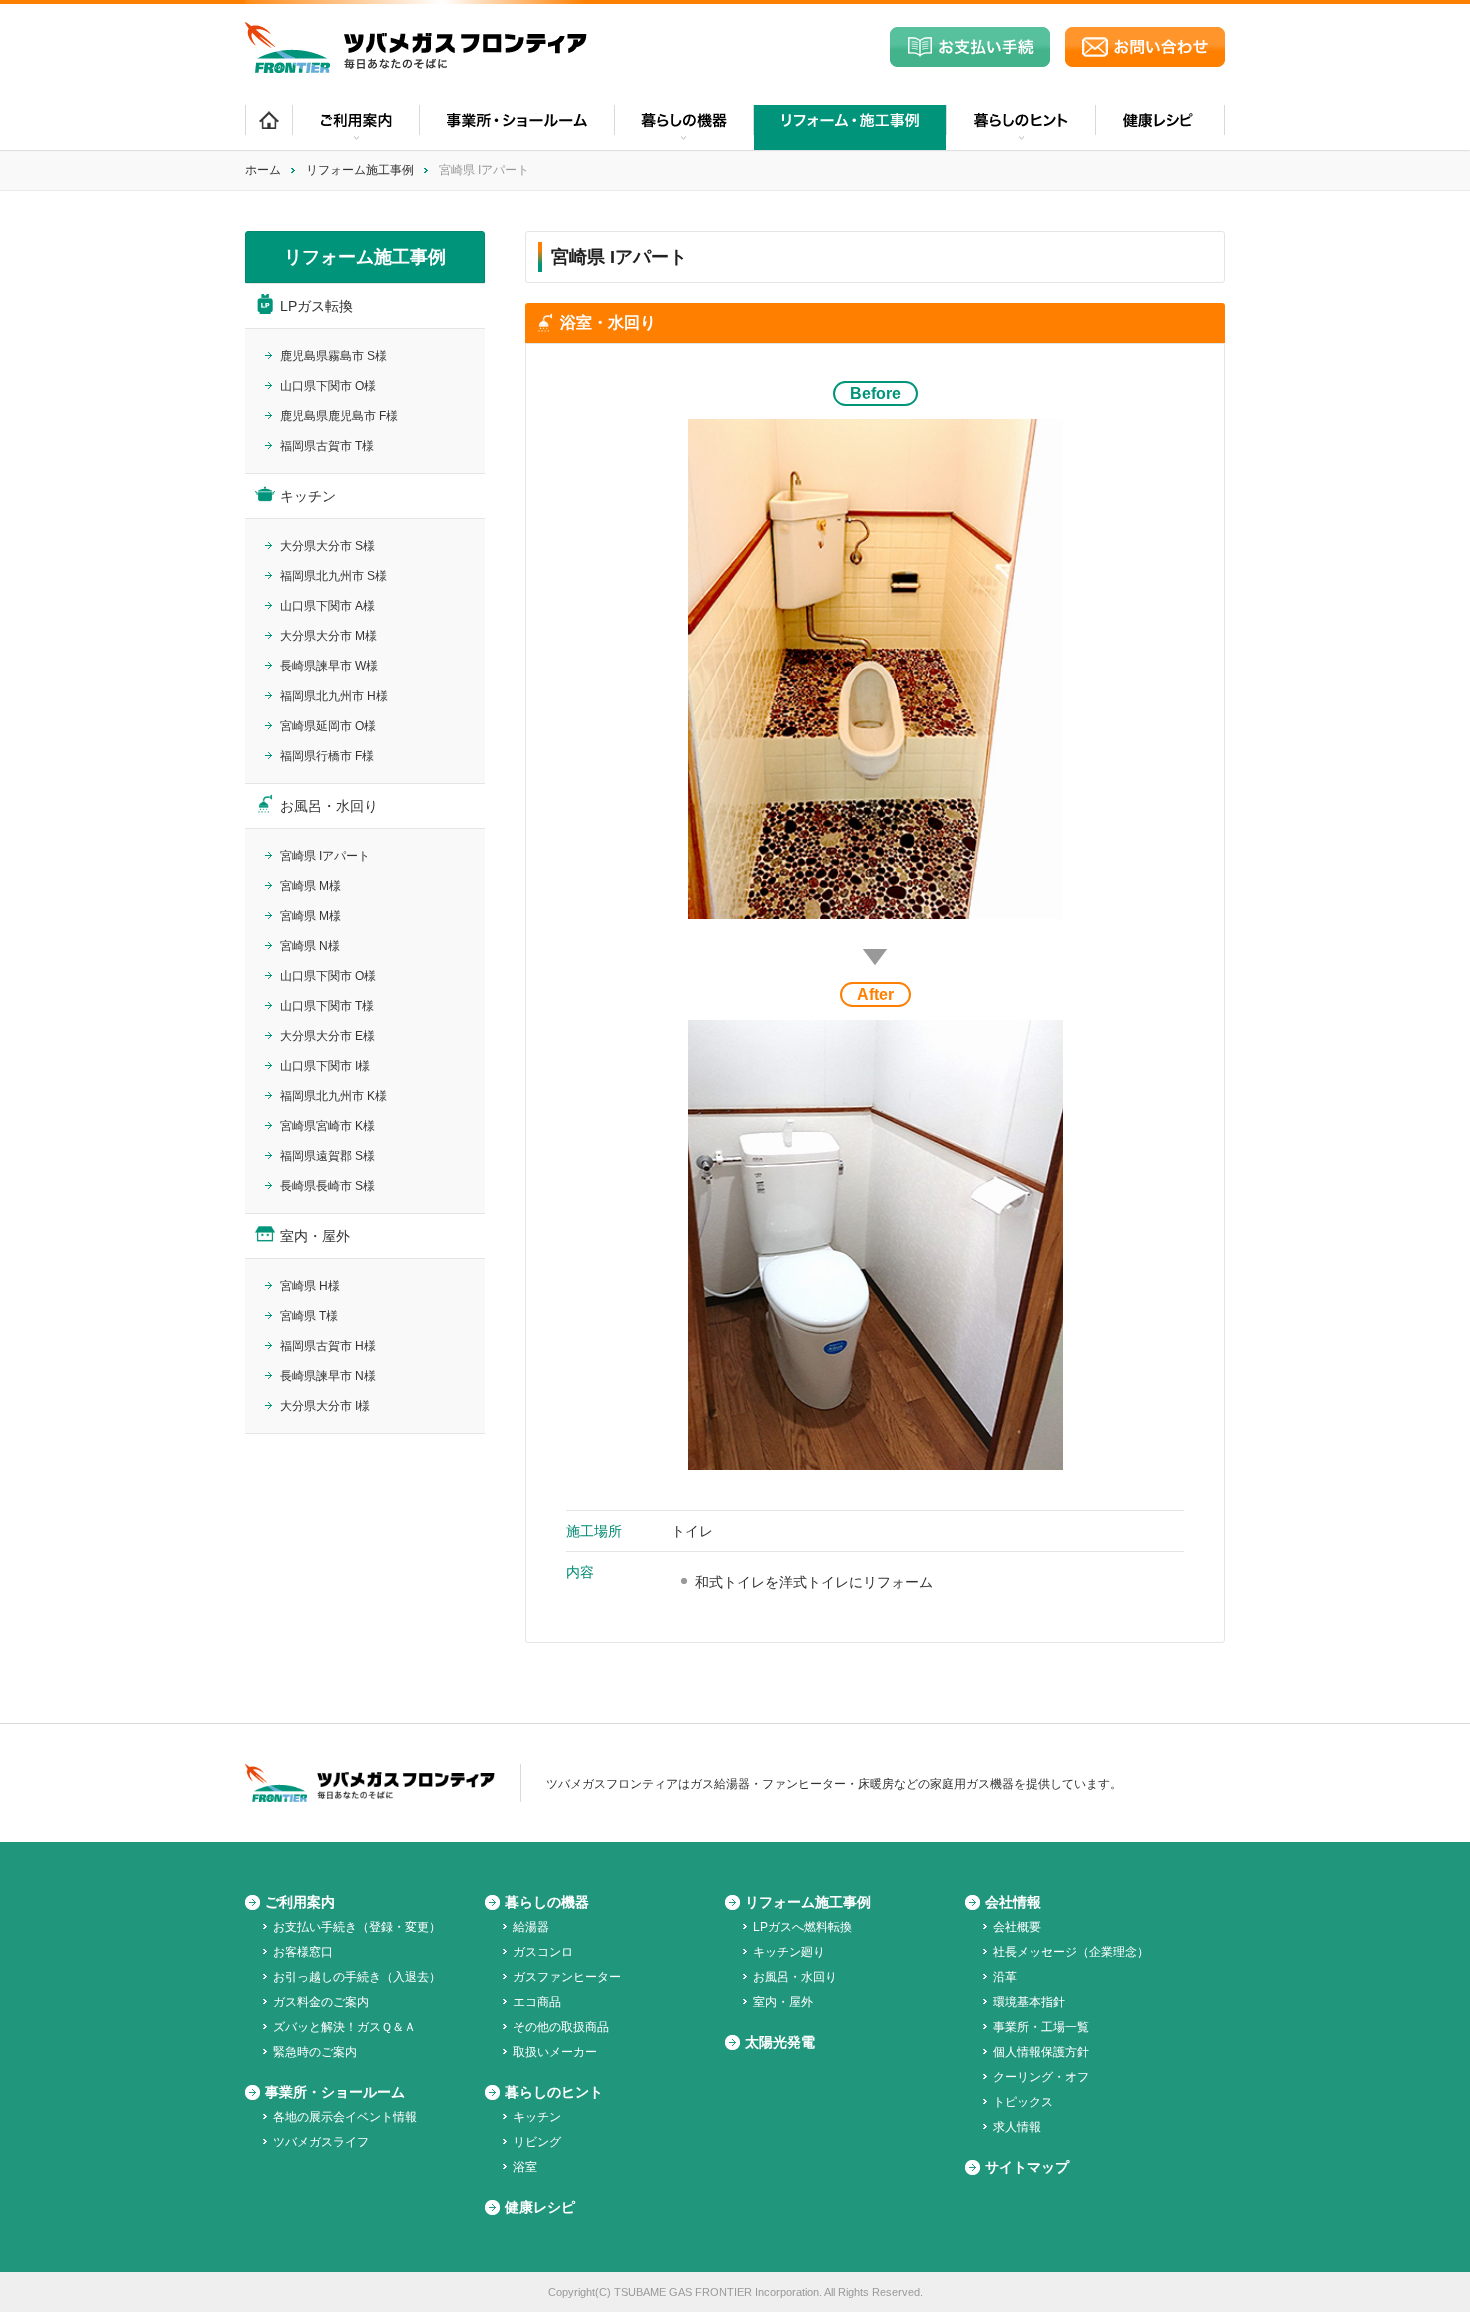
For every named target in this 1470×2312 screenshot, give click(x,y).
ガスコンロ (543, 1952)
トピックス (1023, 2102)
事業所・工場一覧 (1041, 2027)
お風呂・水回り (329, 806)
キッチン (308, 496)
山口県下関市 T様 (327, 1006)
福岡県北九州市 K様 (333, 1096)
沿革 (1005, 1977)
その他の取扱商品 (561, 2027)
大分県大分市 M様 (328, 636)
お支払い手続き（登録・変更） (357, 1927)
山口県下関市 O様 (328, 386)
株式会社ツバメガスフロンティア (416, 47)
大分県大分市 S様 (327, 546)
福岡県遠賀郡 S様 (327, 1156)
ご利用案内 (300, 1902)
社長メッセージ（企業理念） (1071, 1952)
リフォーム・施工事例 (849, 127)
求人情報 (1017, 2127)
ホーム (268, 127)
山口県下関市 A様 (327, 606)
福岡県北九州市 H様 (334, 696)
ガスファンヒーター (567, 1977)
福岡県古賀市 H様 (328, 1346)
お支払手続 (970, 47)
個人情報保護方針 (1041, 2052)
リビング (537, 2142)
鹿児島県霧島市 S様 (333, 356)
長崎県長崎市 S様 (327, 1186)
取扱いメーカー (555, 2052)
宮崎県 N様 (310, 946)
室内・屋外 (315, 1236)
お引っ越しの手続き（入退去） (357, 1977)
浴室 (525, 2167)
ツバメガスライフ (321, 2142)
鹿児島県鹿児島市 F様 (339, 416)
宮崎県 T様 (309, 1316)
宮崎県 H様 (310, 1286)
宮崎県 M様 (310, 886)
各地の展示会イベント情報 (345, 2117)
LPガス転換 (316, 306)
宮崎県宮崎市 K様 (327, 1126)
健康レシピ (1160, 127)
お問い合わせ (1145, 47)
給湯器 (531, 1927)
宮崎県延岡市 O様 (328, 726)
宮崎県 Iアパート (325, 856)
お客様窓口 (303, 1952)
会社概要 (1017, 1927)
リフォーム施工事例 (360, 170)
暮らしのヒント (554, 2092)
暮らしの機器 (547, 1902)
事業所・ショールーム (516, 127)
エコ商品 (537, 2002)
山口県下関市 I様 (325, 1066)
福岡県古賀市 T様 (327, 446)
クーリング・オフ (1041, 2077)
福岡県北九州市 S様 (333, 576)
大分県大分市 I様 (325, 1406)
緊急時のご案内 (315, 2052)
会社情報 (1013, 1902)
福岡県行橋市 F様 (327, 756)
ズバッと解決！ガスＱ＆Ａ (344, 2027)
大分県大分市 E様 (327, 1036)
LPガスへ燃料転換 (802, 1927)
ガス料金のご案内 (321, 2002)
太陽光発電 (780, 2042)
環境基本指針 (1029, 2002)
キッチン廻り (789, 1952)
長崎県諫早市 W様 (329, 666)
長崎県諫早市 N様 (328, 1376)
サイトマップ (1027, 2167)
